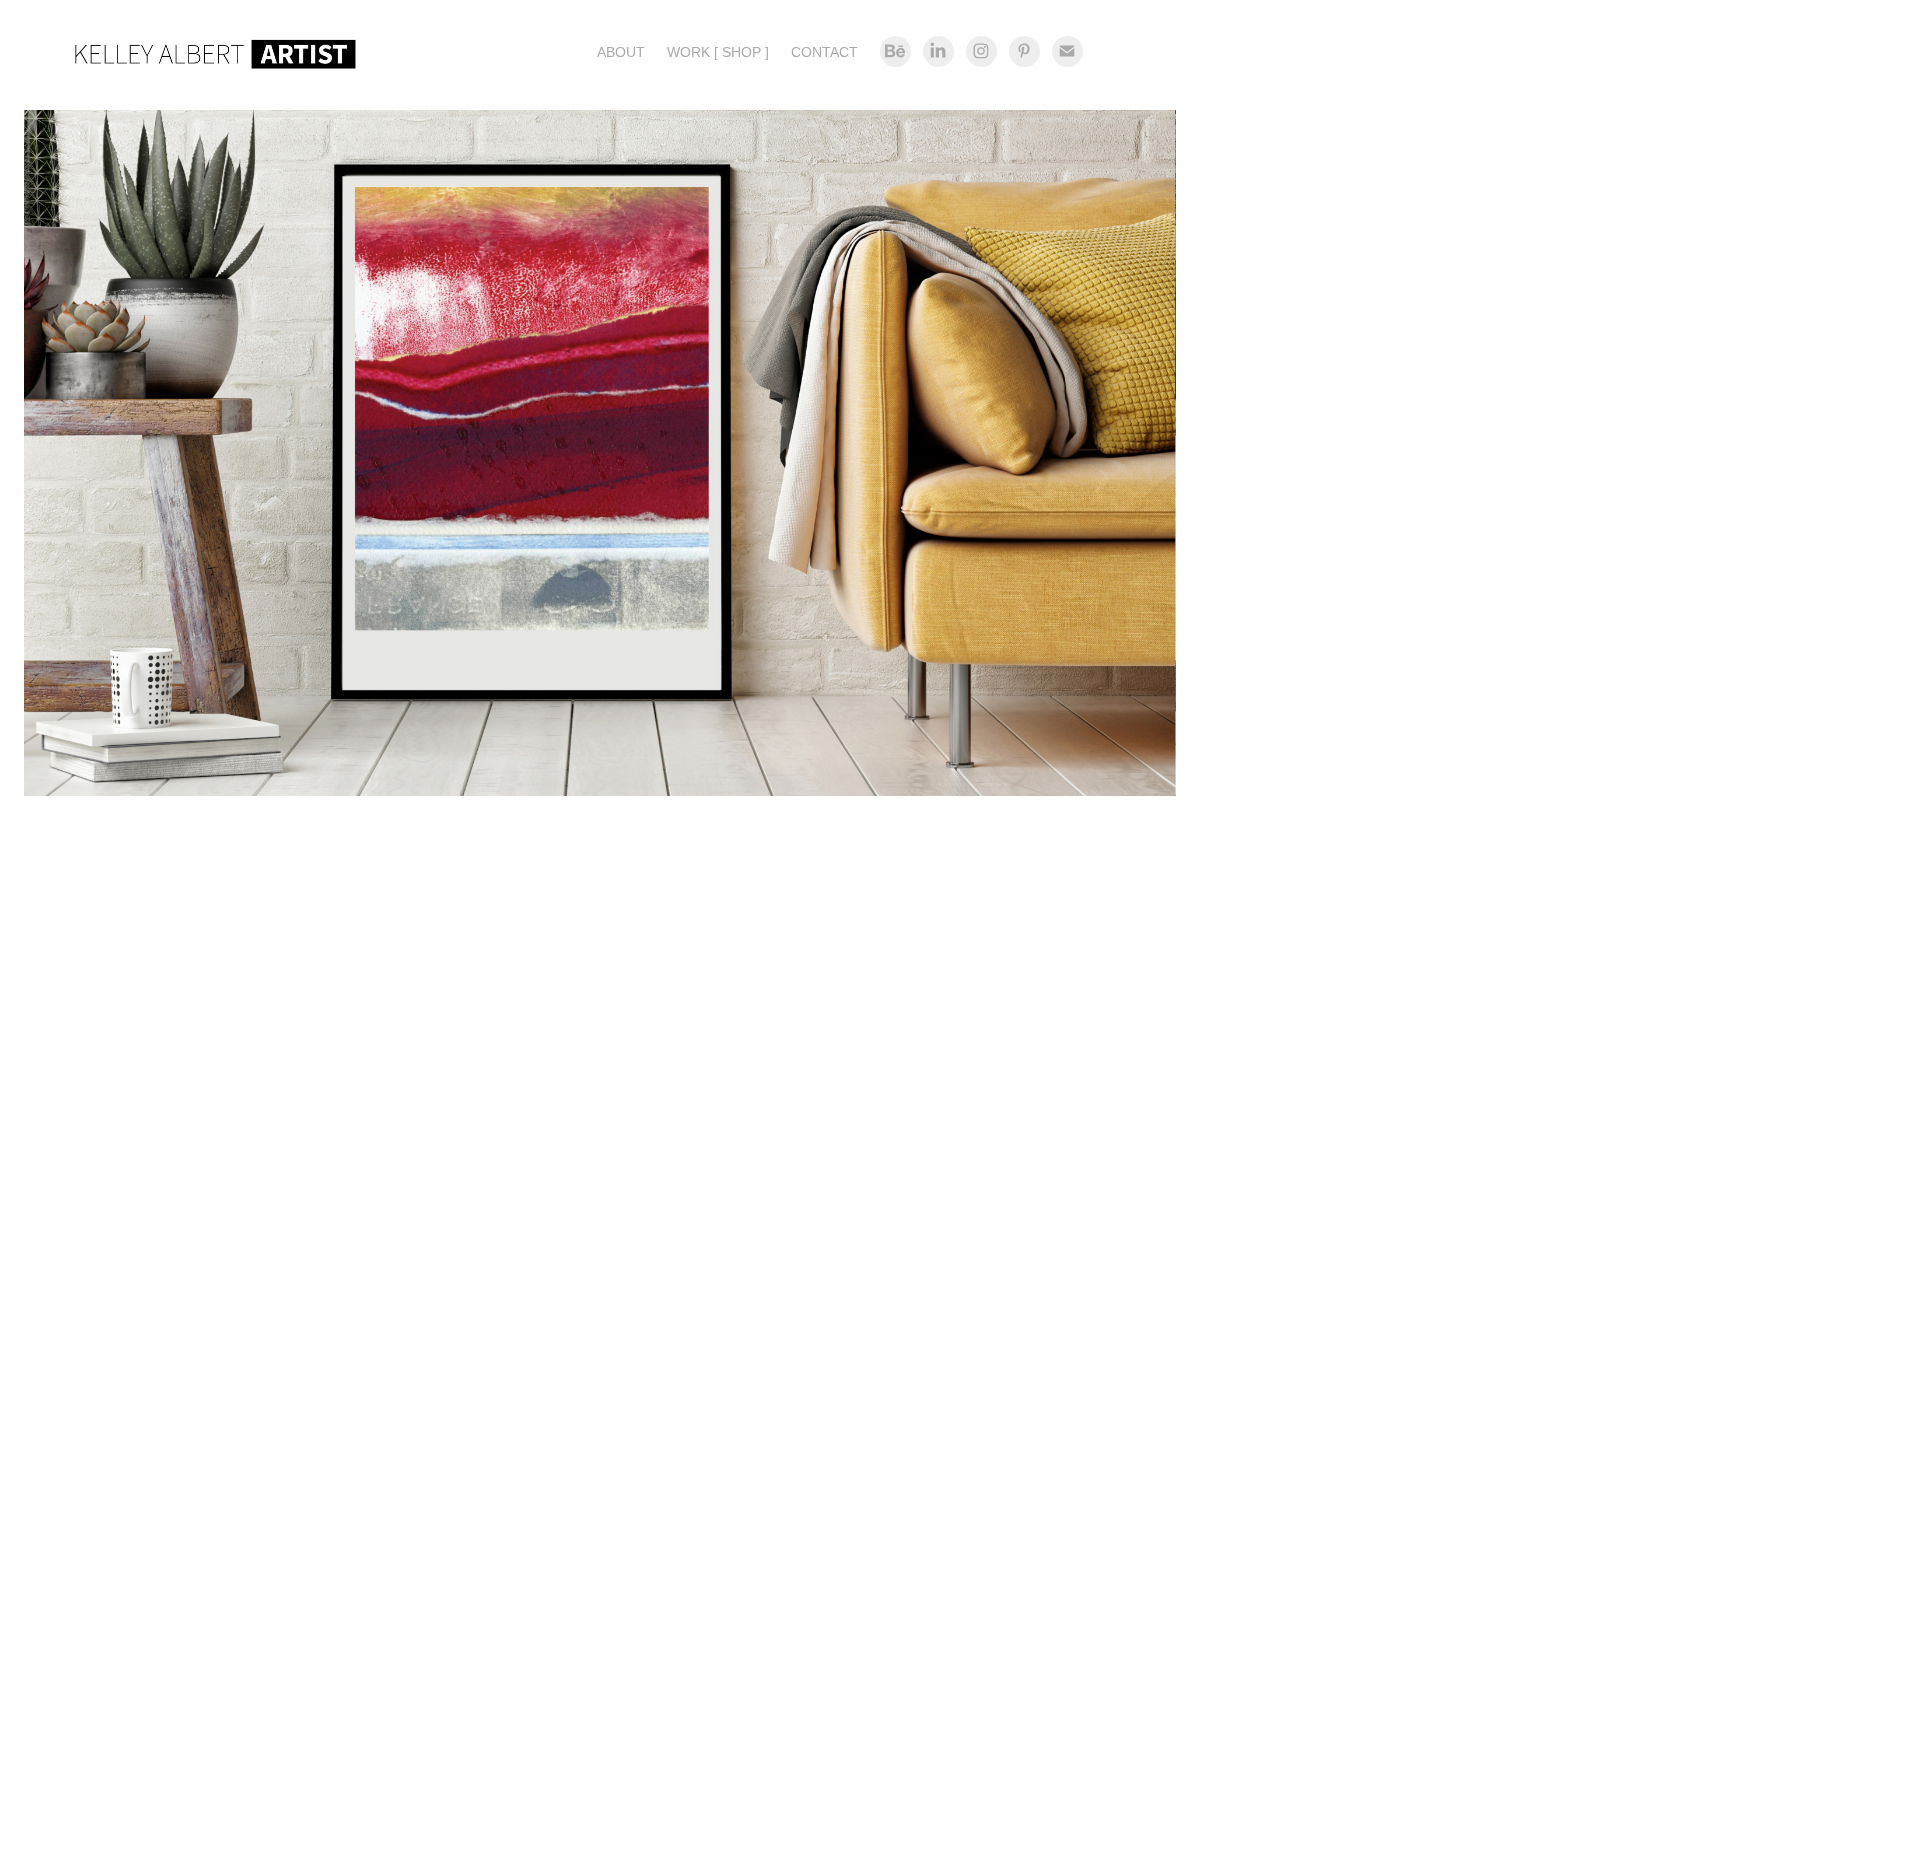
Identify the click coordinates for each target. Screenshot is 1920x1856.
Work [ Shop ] (718, 52)
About (621, 52)
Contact (824, 52)
